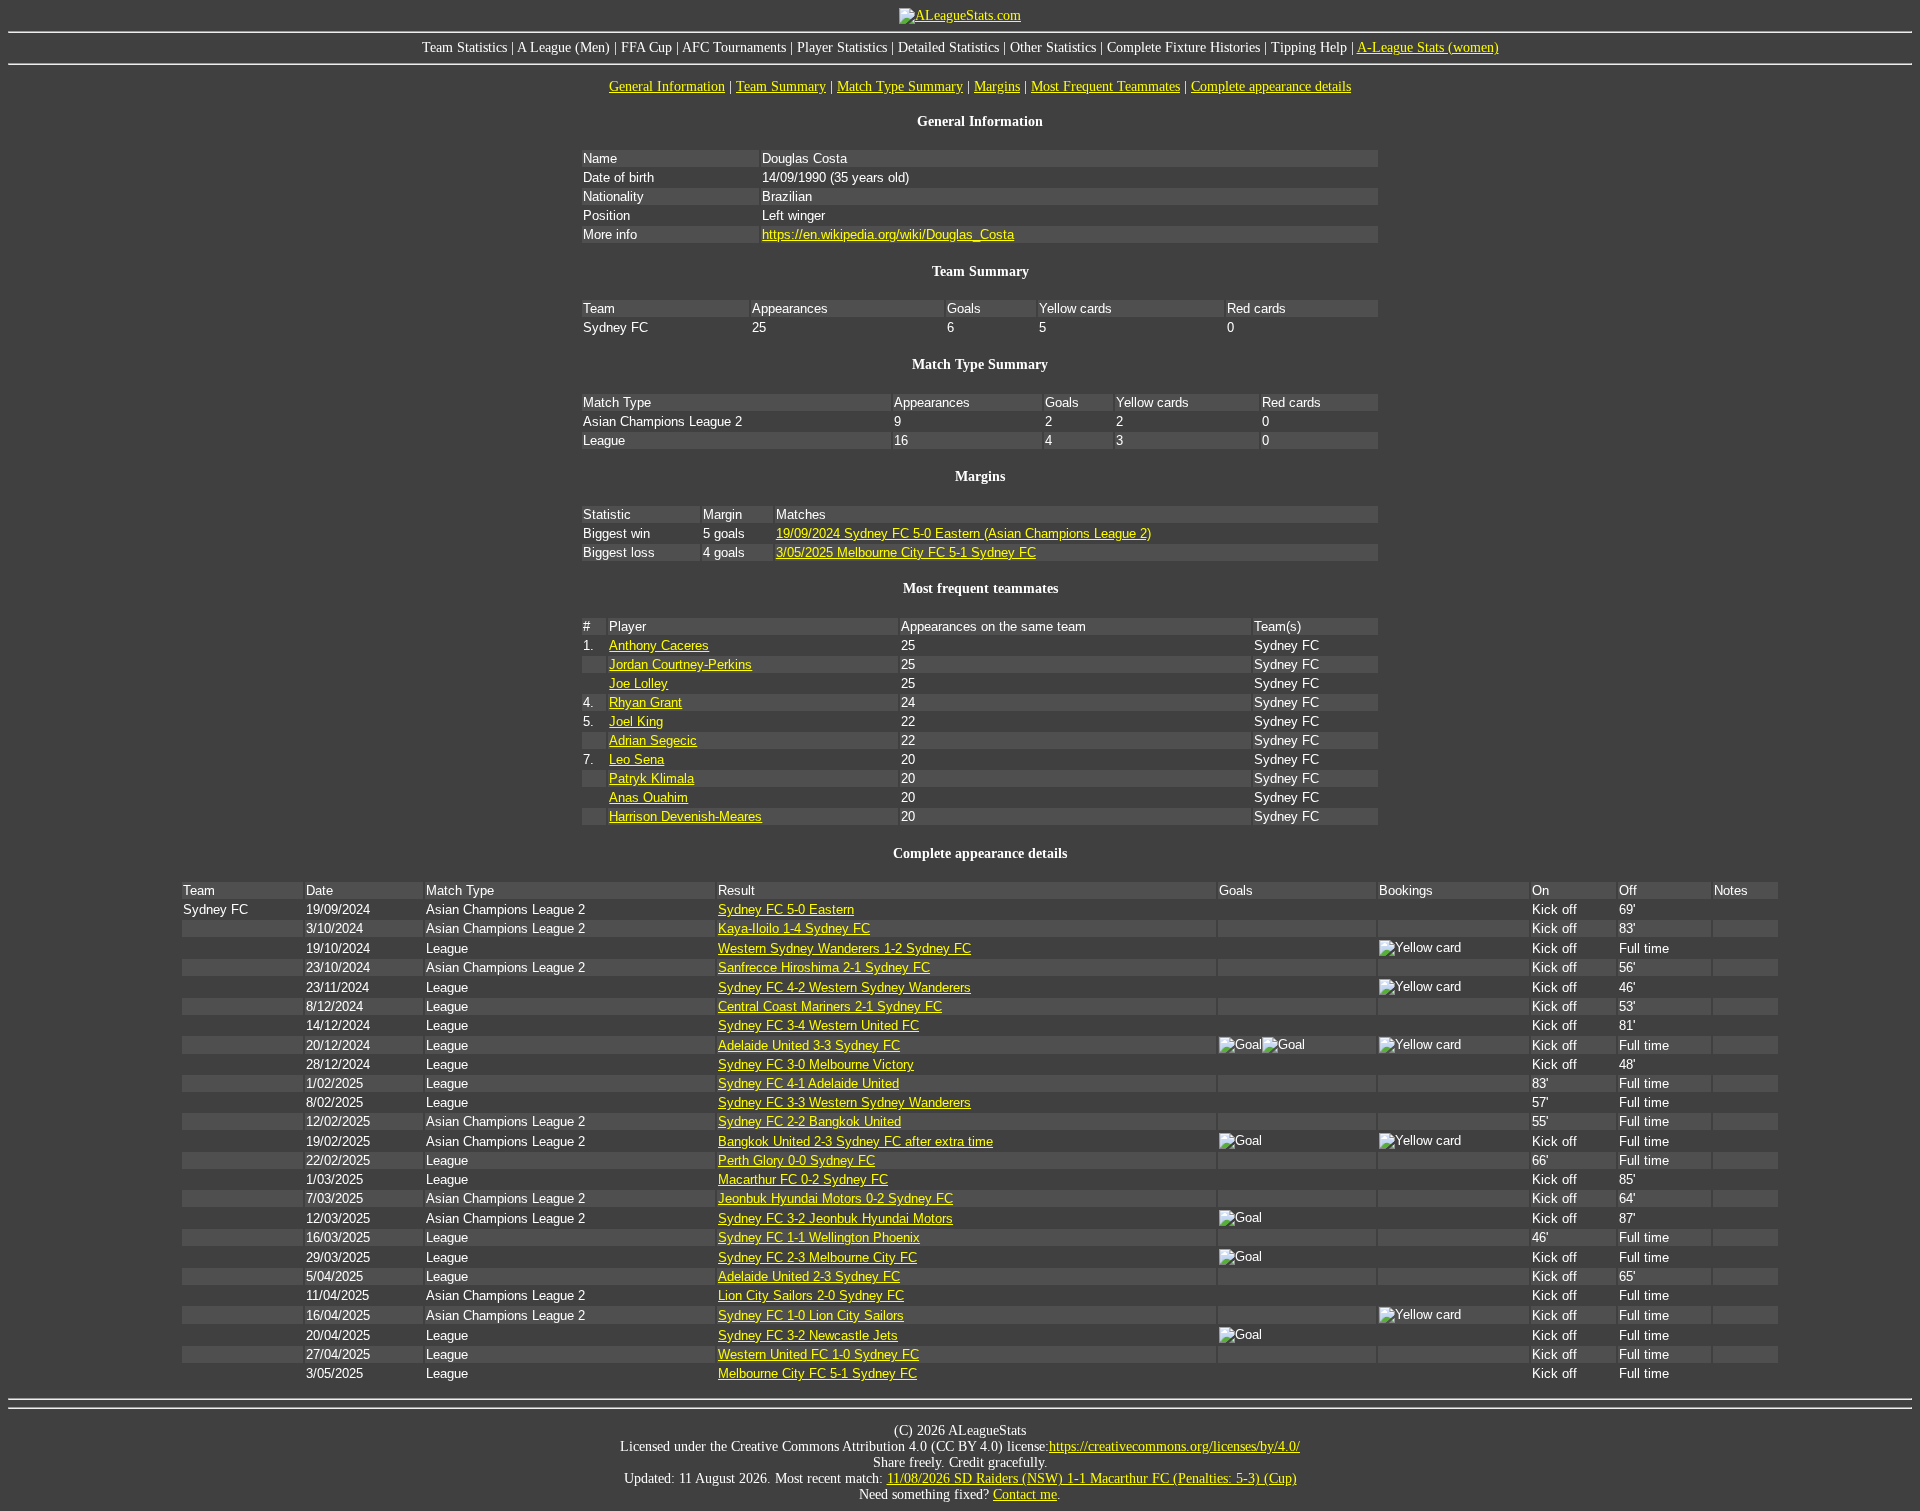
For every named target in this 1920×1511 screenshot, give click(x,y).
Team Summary (781, 86)
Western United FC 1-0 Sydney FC (818, 1354)
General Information (667, 86)
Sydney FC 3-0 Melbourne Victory (816, 1064)
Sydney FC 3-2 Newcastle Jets (808, 1335)
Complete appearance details (1271, 86)
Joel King (636, 721)
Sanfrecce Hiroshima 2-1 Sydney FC (824, 967)
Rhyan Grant (645, 702)
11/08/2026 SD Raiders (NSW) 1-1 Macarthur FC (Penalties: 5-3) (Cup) (1092, 1478)
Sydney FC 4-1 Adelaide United (808, 1083)
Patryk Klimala (651, 778)
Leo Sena (636, 759)
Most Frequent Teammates (1105, 86)
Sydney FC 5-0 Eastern (786, 909)
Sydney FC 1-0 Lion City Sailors (811, 1315)
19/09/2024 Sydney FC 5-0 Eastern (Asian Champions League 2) (963, 533)
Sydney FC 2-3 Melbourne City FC (817, 1257)
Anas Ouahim (648, 797)
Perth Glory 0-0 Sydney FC (796, 1160)
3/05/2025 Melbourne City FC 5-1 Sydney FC (906, 552)
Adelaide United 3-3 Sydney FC (809, 1045)
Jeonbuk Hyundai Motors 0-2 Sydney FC (835, 1198)
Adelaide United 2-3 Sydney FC (809, 1276)
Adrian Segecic (653, 740)
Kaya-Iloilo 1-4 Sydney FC (794, 928)
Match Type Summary (900, 86)
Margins (997, 86)
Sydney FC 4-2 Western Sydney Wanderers (844, 987)
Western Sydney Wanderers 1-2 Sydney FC (844, 948)
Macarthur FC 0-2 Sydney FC (803, 1179)
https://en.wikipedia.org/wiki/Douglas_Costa (888, 234)
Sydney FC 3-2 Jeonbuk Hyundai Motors (835, 1218)
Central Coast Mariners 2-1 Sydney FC (830, 1006)
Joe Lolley (638, 683)
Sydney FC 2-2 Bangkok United (809, 1121)
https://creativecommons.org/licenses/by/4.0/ (1174, 1446)
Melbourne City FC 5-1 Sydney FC (817, 1373)
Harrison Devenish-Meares (685, 816)
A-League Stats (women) (1428, 47)
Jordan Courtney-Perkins (680, 664)
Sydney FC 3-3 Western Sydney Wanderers (844, 1102)
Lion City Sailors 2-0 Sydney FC (811, 1295)
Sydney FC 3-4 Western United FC (818, 1025)
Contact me (1025, 1494)
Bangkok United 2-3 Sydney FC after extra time (855, 1141)
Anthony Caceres (659, 645)
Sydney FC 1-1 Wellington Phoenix (819, 1237)
